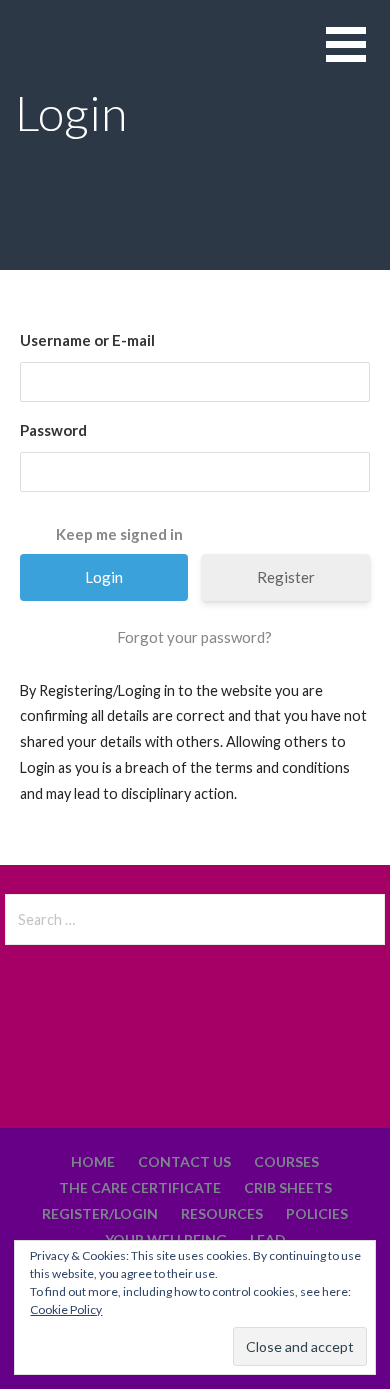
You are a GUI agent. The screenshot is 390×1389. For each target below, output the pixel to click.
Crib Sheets (288, 1187)
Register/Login (100, 1213)
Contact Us (184, 1161)
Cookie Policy (66, 1309)
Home (93, 1161)
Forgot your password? (194, 637)
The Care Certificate (140, 1187)
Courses (286, 1161)
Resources (222, 1213)
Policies (317, 1213)
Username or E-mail (87, 340)
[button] (358, 56)
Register (286, 577)
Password (53, 430)
